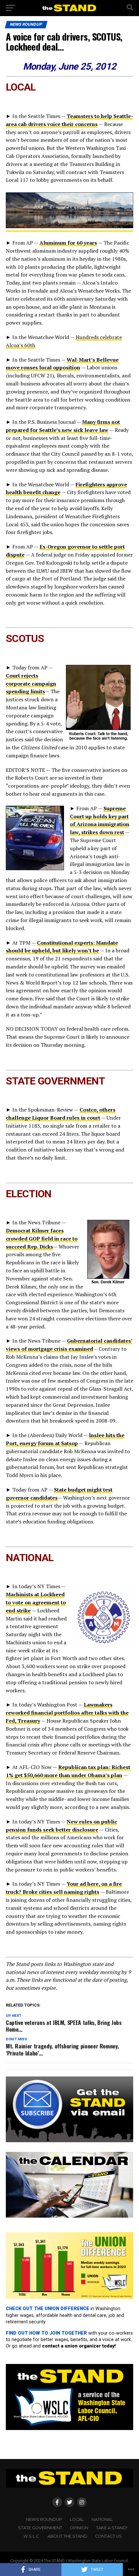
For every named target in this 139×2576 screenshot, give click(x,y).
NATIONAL (102, 2519)
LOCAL (77, 2519)
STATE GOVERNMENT (40, 2528)
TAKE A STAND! (112, 2528)
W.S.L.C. (32, 2536)
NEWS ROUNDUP (44, 2519)
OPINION (79, 2528)
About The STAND (67, 2536)
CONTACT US (108, 2536)
